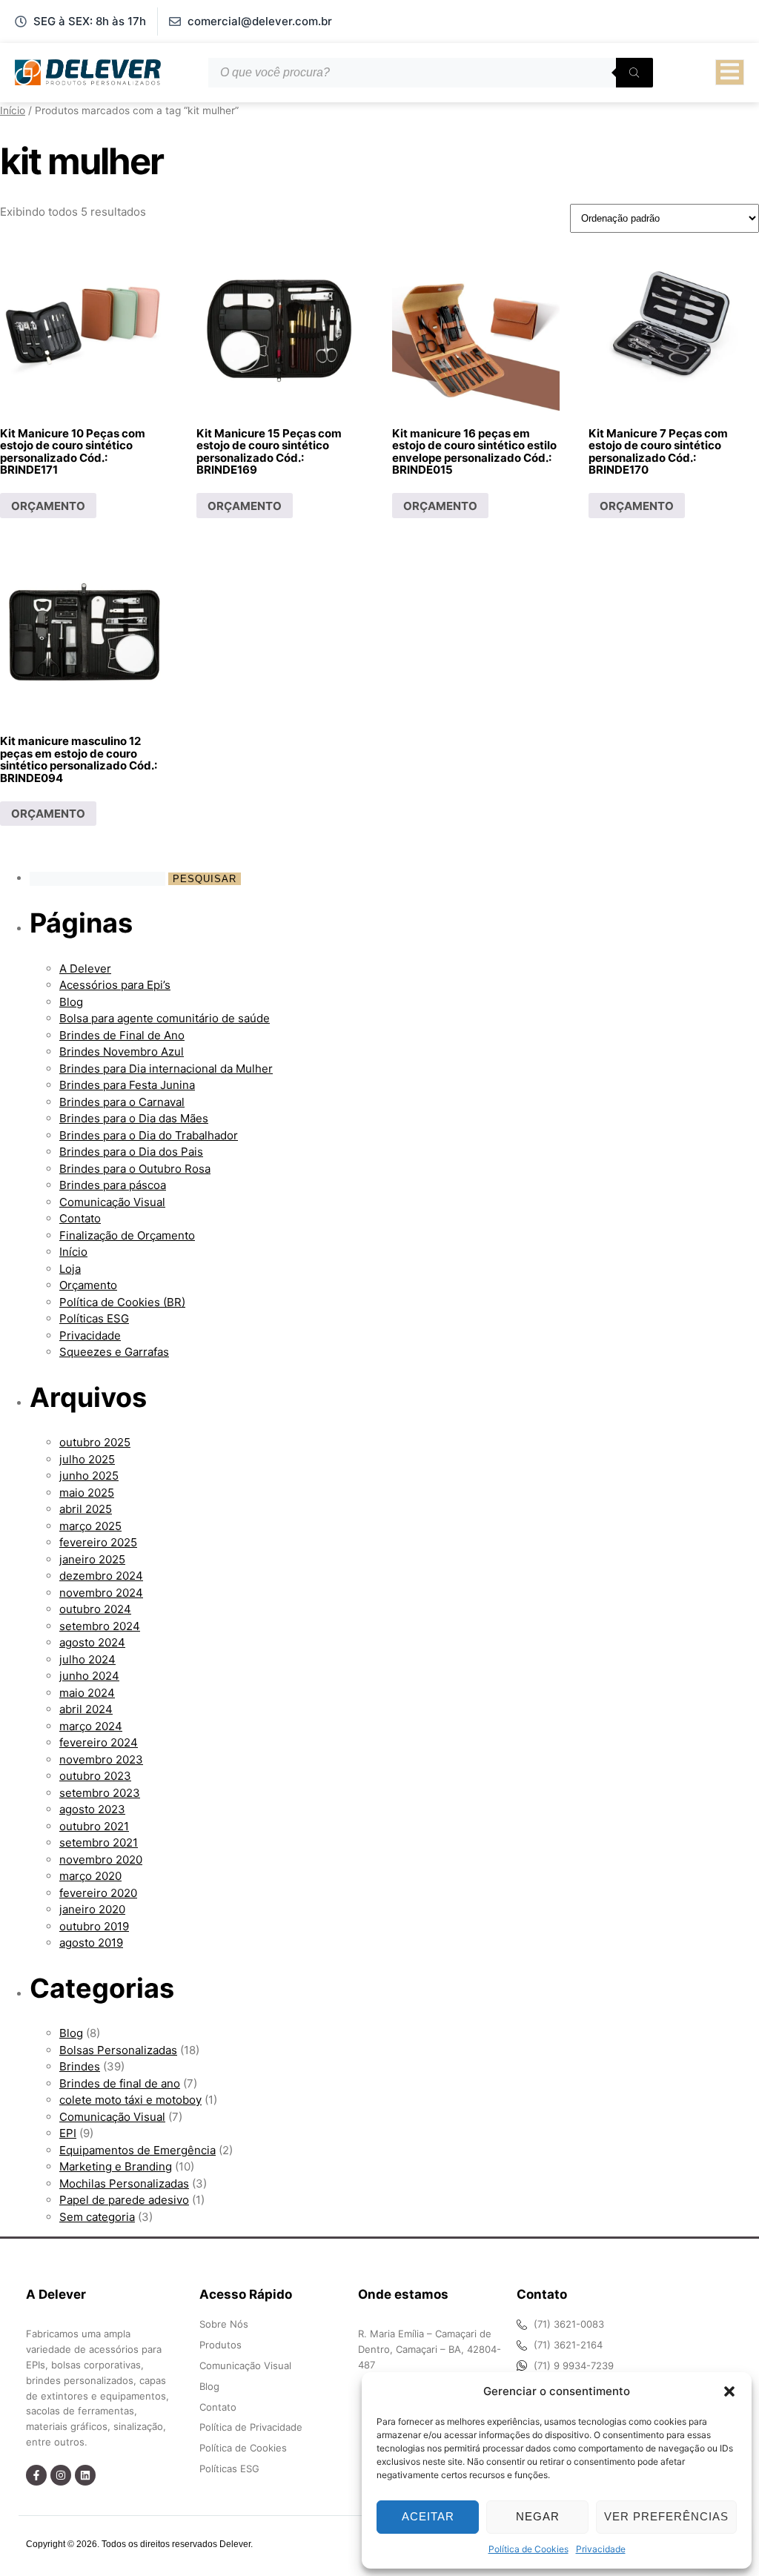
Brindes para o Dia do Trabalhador (149, 1135)
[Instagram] (61, 2475)
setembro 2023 (100, 1793)
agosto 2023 (92, 1809)
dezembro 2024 (101, 1576)
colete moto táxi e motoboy (130, 2100)
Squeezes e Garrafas (114, 1352)
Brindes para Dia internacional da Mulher (166, 1069)
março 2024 (91, 1726)
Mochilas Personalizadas (124, 2183)
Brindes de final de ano (120, 2083)
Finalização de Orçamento (127, 1235)
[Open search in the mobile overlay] (431, 73)
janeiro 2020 (92, 1909)
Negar (538, 2516)
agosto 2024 (92, 1642)
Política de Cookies (528, 2549)
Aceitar (428, 2516)
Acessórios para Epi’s (115, 985)
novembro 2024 (101, 1593)
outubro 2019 (94, 1926)
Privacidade (601, 2549)
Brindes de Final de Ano (122, 1035)
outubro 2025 (95, 1442)
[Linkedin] (85, 2475)
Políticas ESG (94, 1318)
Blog (71, 1002)
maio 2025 (87, 1493)
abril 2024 (86, 1709)
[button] (729, 2391)
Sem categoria (97, 2217)
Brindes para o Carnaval (122, 1102)
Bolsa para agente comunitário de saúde (165, 1018)
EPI (68, 2133)
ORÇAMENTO (48, 506)
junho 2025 (89, 1476)
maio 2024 (87, 1693)
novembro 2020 (101, 1860)
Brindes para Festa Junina (127, 1085)
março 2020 (90, 1876)
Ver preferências (666, 2516)
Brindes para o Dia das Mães (134, 1118)
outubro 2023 (95, 1776)
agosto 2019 (91, 1943)
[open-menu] (730, 73)
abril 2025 (86, 1509)
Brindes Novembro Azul (122, 1052)
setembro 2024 (100, 1626)
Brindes (80, 2066)
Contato (80, 1218)
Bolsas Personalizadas (118, 2050)
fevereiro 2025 (98, 1542)
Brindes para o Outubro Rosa (135, 1169)
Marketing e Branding (116, 2166)
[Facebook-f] (36, 2475)
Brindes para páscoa (113, 1185)
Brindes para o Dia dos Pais (131, 1152)
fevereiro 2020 (98, 1893)
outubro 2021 (94, 1826)
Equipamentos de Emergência (137, 2150)
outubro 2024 (95, 1609)
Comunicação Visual (112, 1202)
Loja (70, 1269)
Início (13, 110)
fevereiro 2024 (99, 1742)
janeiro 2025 (92, 1559)
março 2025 (90, 1526)
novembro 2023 (101, 1759)
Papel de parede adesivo (124, 2200)
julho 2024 (87, 1659)
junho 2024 (89, 1676)
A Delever (85, 969)
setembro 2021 (99, 1842)
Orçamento (88, 1285)
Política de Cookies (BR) (122, 1302)
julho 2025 (87, 1459)
